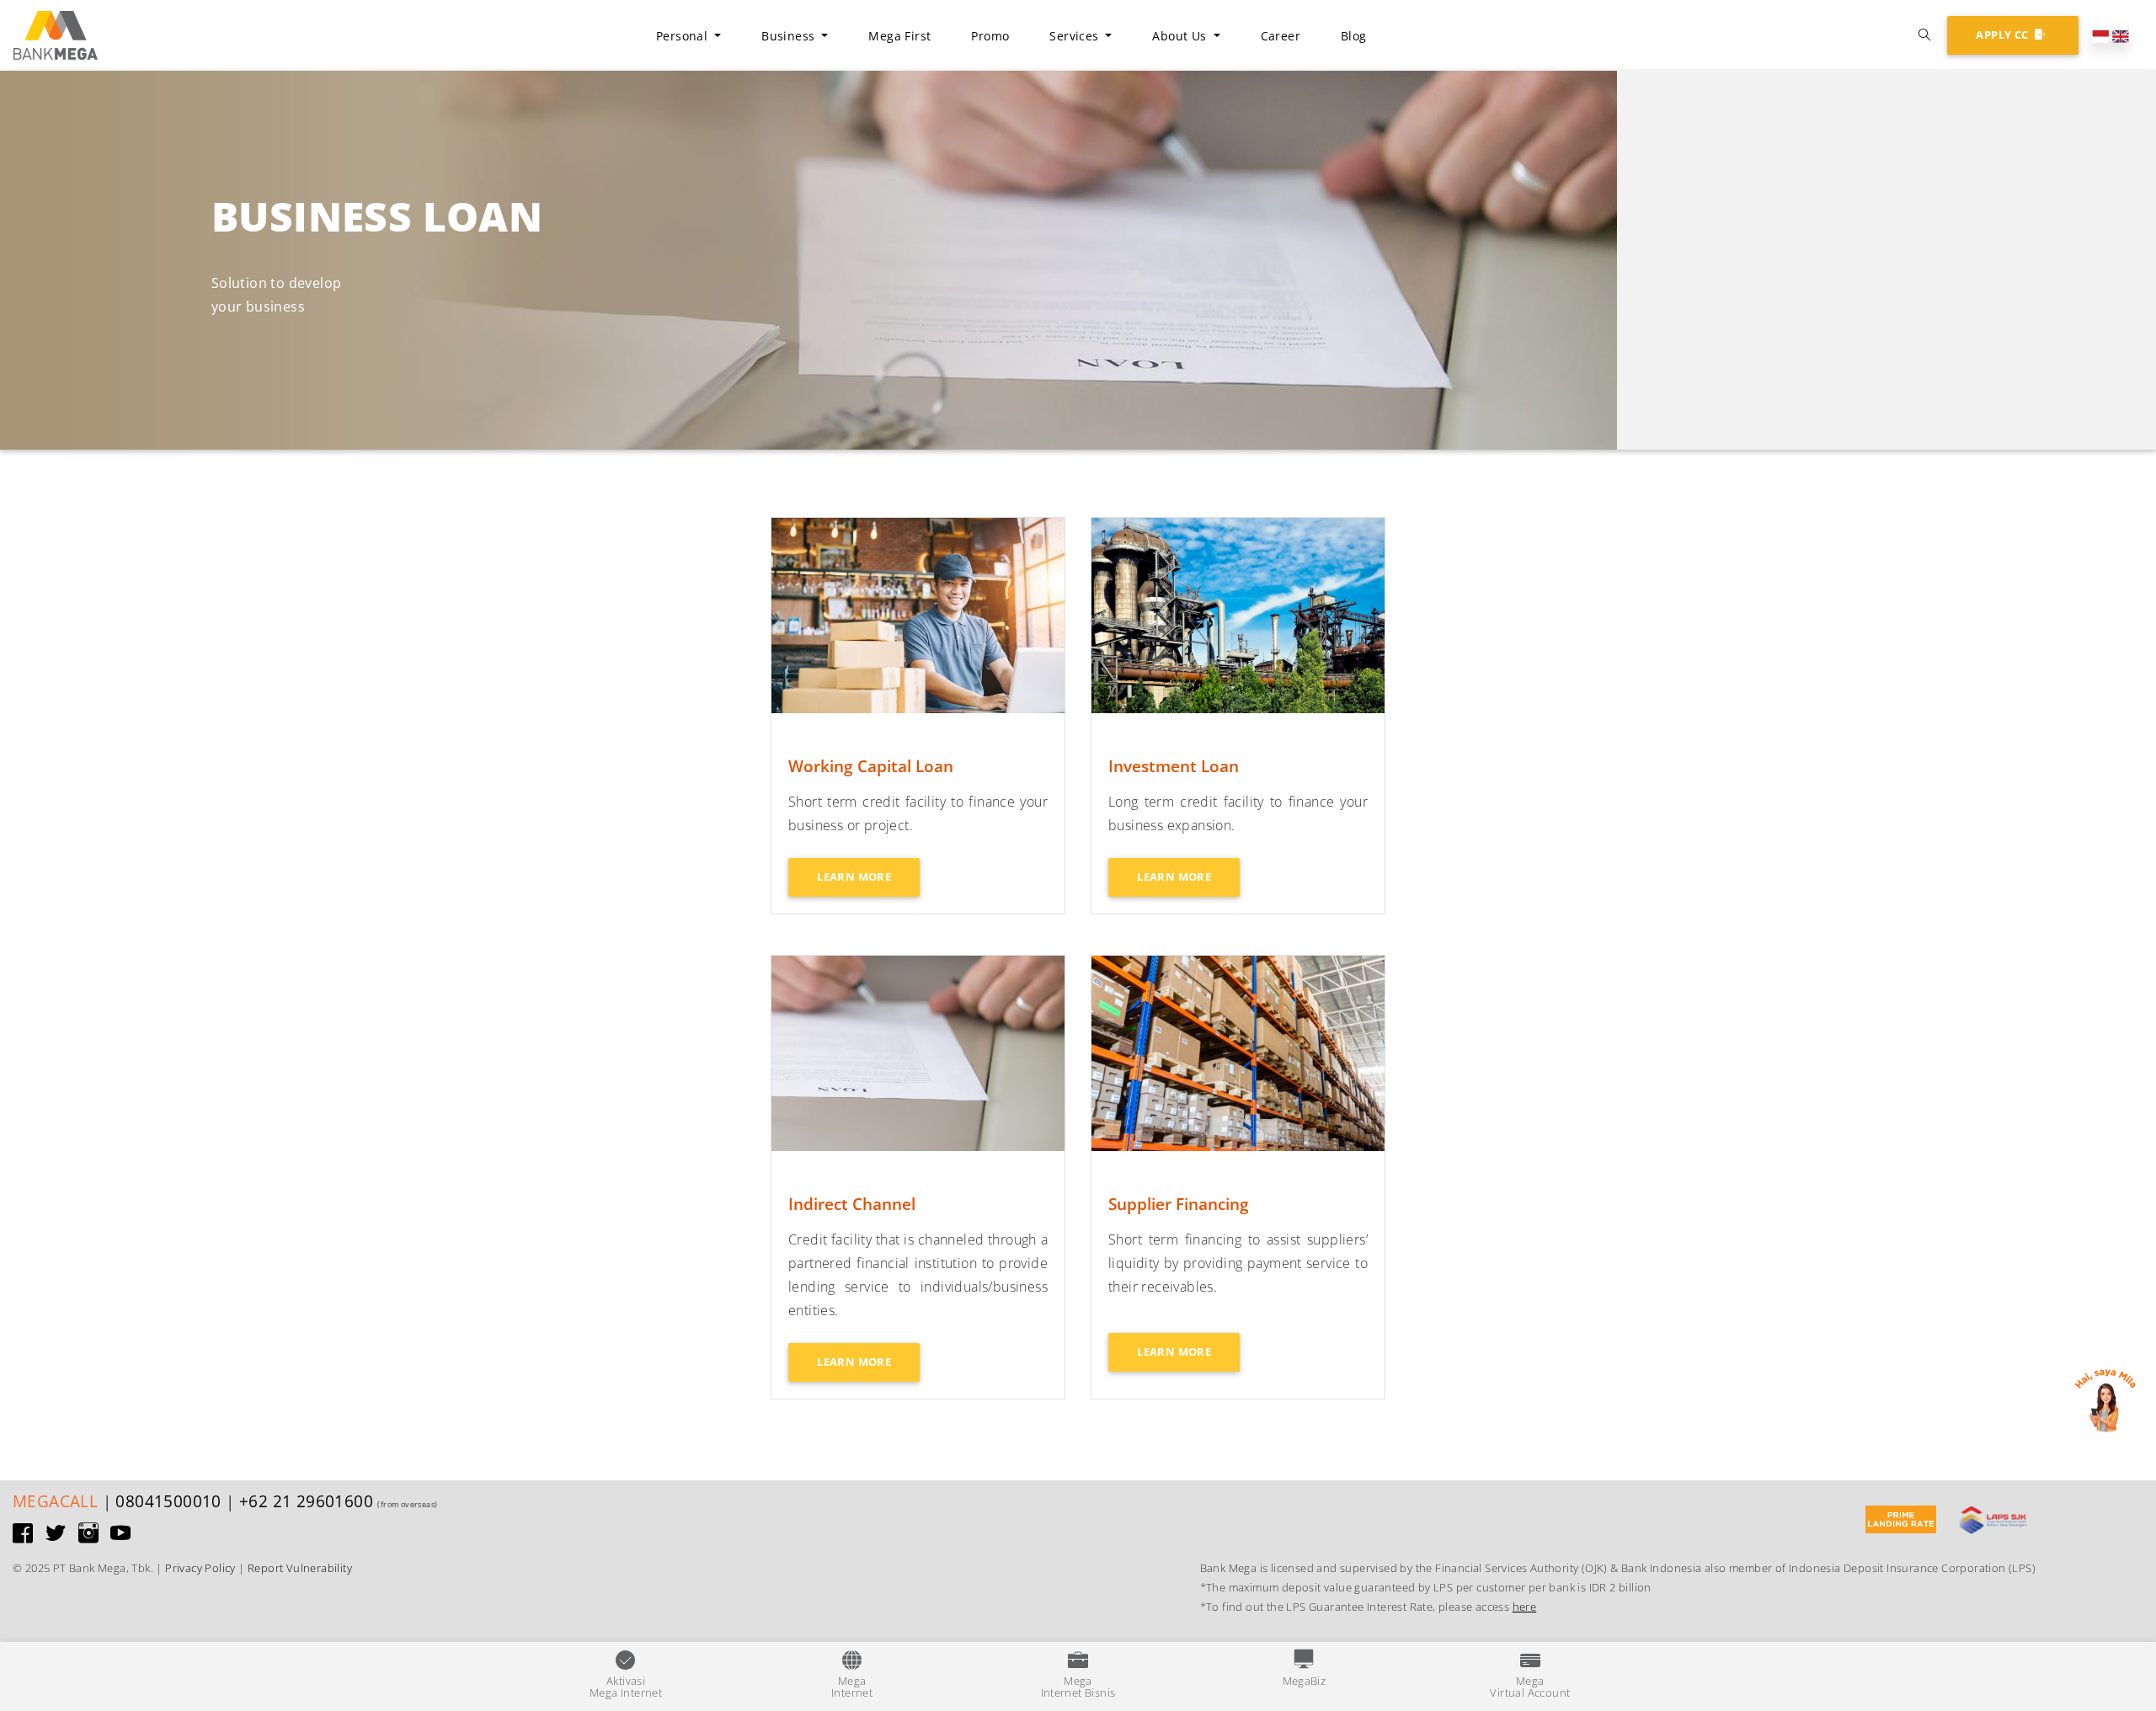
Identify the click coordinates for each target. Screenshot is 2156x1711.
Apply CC (2004, 35)
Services (1076, 36)
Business (790, 36)
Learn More (854, 877)
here (1525, 1607)
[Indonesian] (2100, 35)
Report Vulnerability (300, 1568)
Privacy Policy (200, 1568)
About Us (1182, 36)
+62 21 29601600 (306, 1501)
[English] (2121, 35)
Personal (684, 36)
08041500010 (168, 1501)
